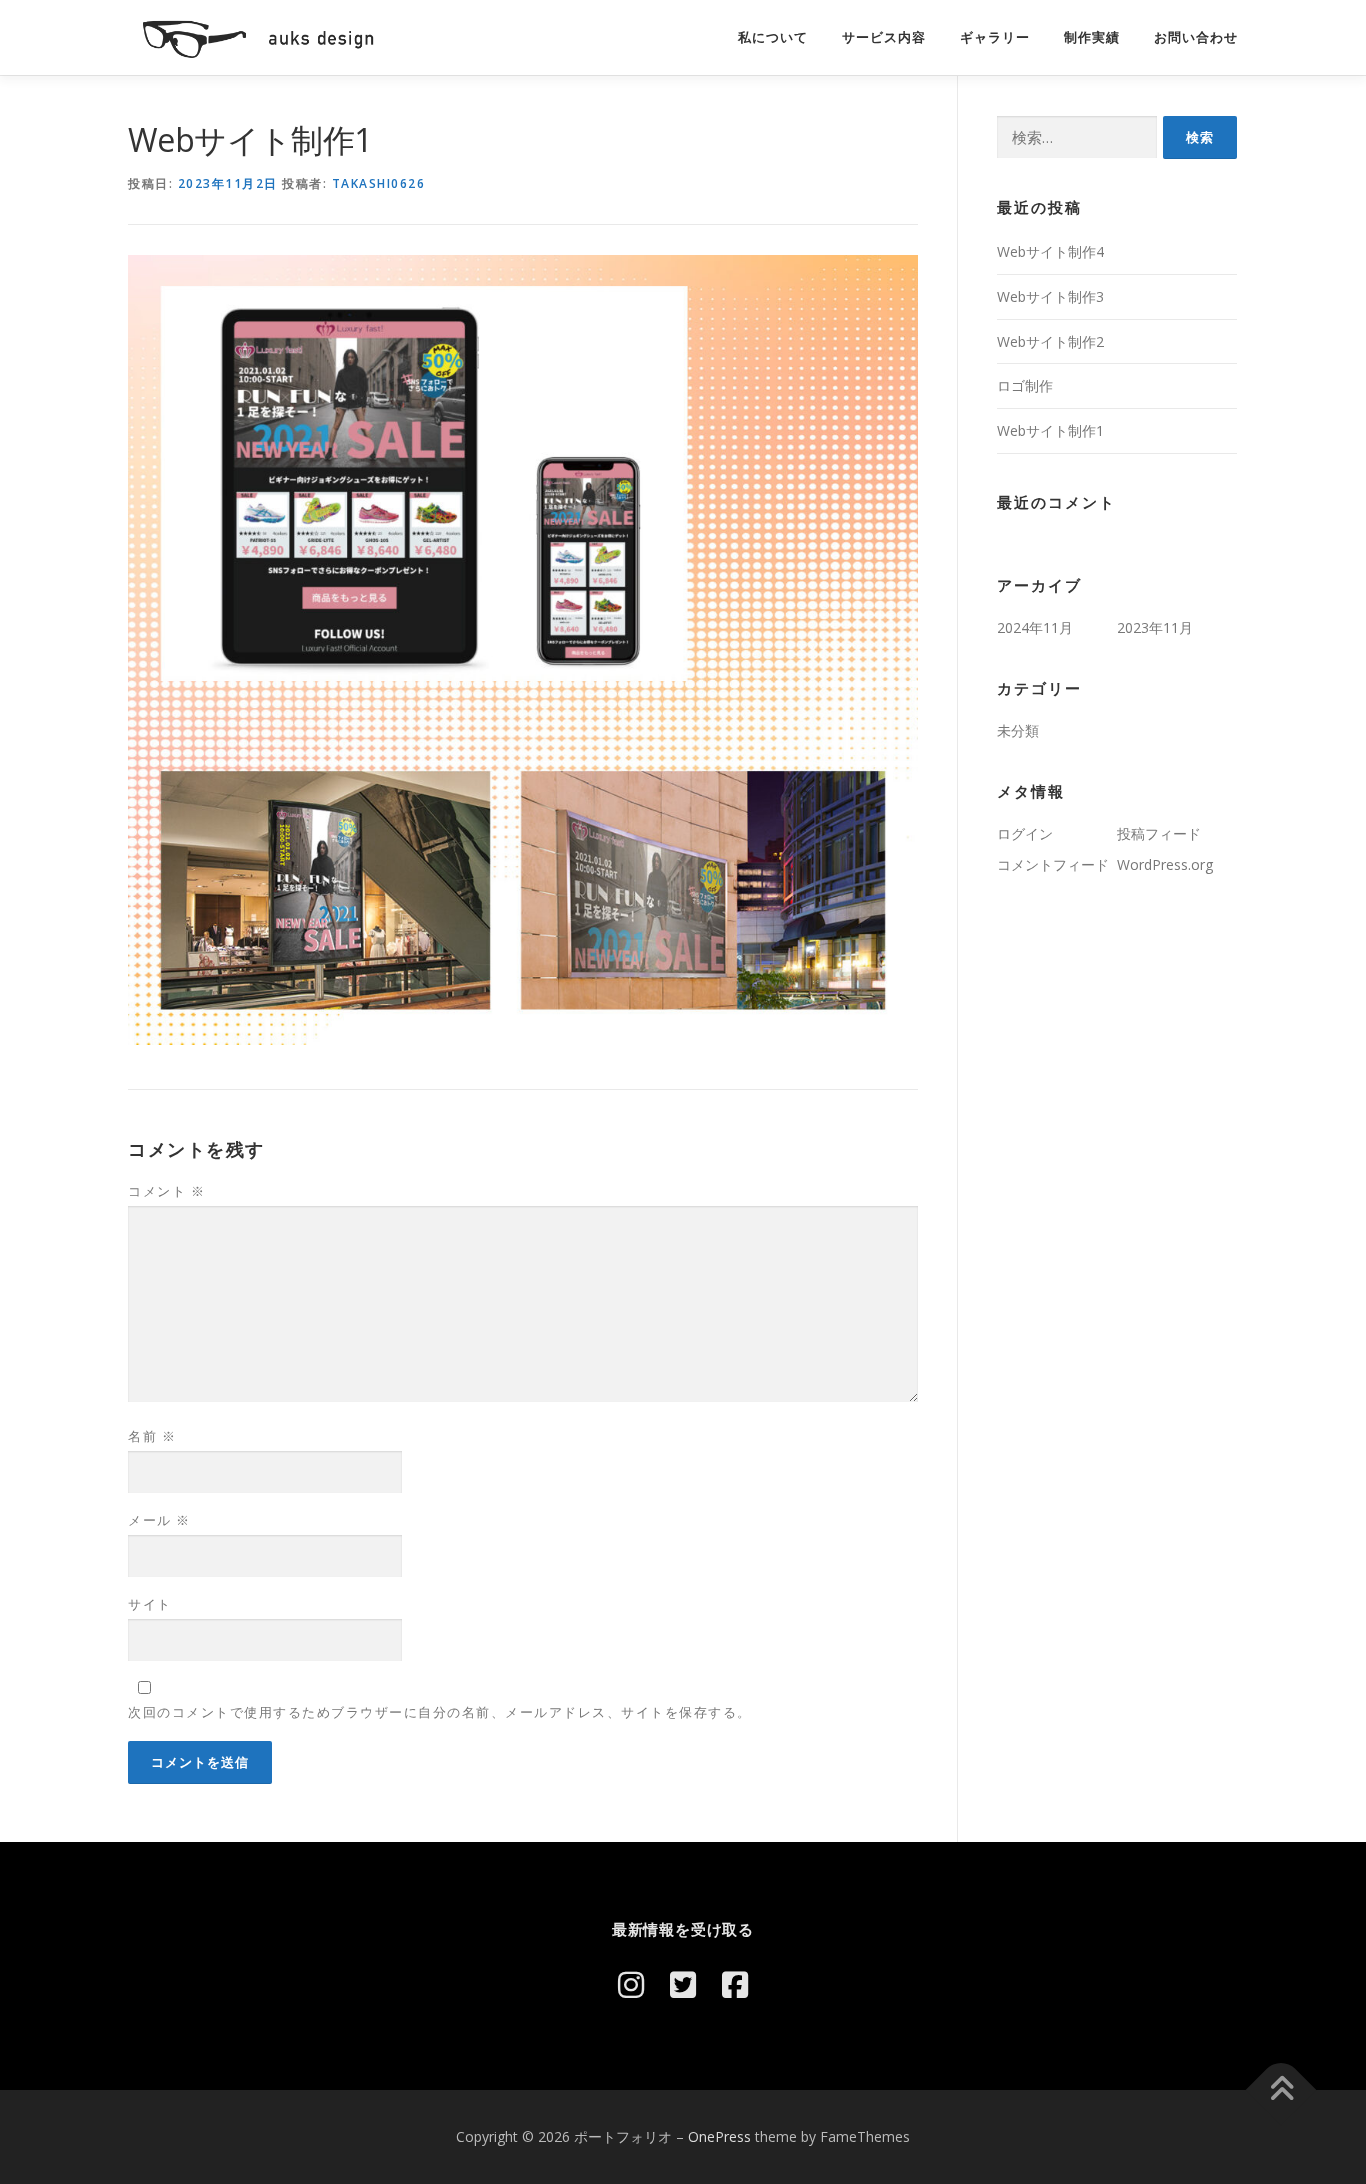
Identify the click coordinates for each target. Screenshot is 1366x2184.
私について (773, 37)
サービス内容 (884, 37)
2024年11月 (1035, 627)
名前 (152, 1436)
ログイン (1025, 833)
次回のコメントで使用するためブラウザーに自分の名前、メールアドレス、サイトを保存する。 (440, 1712)
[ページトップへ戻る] (1281, 2089)
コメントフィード (1053, 864)
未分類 (1018, 730)
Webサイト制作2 (1050, 341)
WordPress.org (1165, 864)
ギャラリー (995, 37)
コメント (166, 1191)
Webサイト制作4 (1050, 251)
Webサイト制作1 (1050, 430)
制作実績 (1092, 37)
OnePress (719, 2136)
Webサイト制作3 (1050, 296)
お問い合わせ (1196, 37)
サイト (150, 1604)
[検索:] (1077, 137)
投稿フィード (1159, 833)
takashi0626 (379, 183)
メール (159, 1520)
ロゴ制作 (1025, 385)
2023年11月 (1155, 627)
